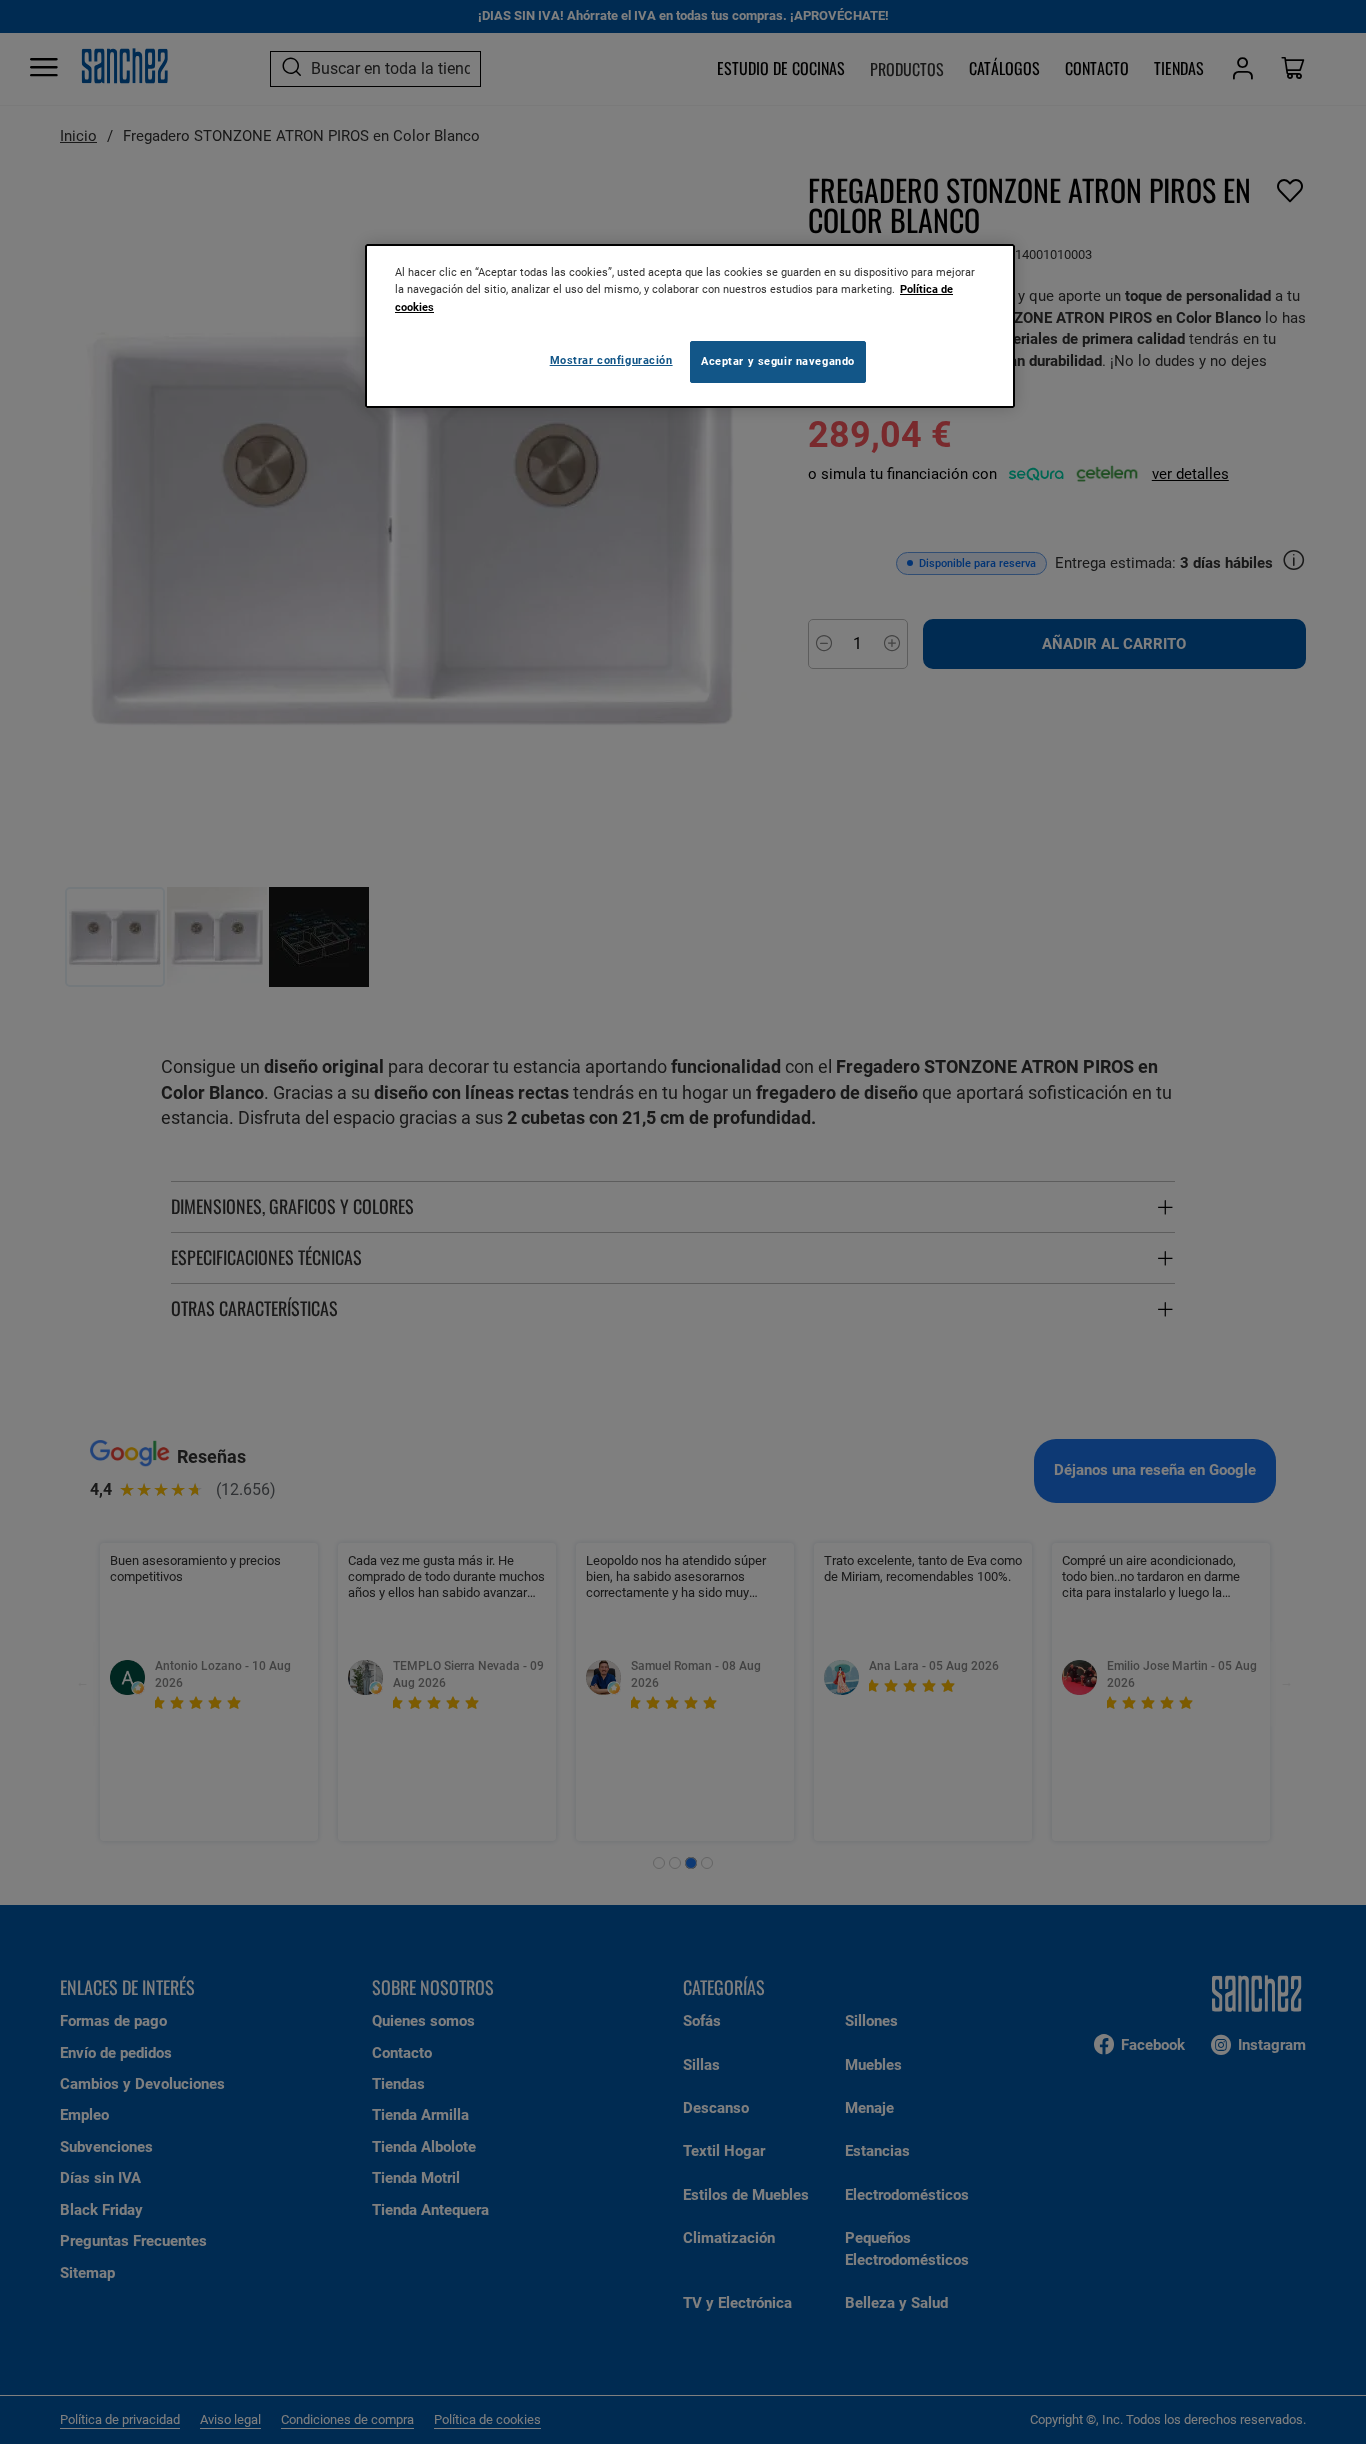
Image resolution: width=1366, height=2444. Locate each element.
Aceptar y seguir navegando (778, 361)
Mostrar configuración (611, 360)
